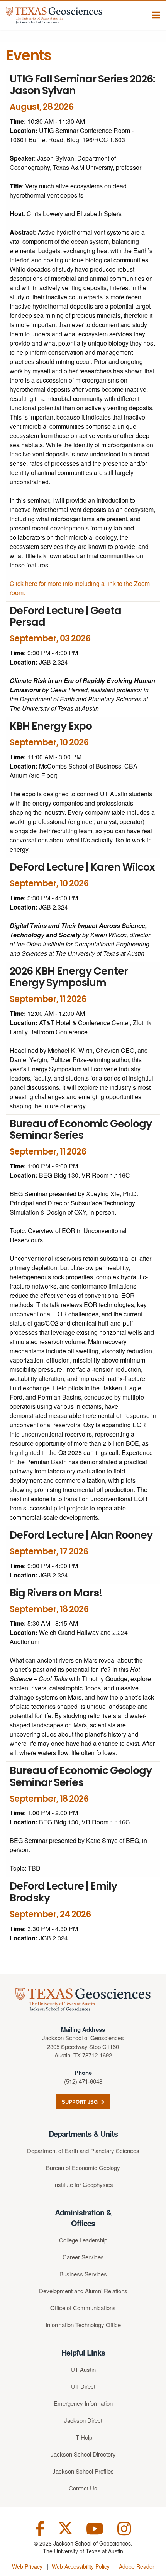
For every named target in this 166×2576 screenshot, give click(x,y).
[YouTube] (95, 2528)
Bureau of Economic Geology (83, 2167)
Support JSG (80, 2102)
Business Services (83, 2274)
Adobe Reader (137, 2566)
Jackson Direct (83, 2420)
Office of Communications (83, 2308)
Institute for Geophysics (83, 2184)
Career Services (83, 2257)
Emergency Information (83, 2403)
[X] (65, 2528)
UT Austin (83, 2369)
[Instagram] (124, 2528)
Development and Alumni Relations (83, 2291)
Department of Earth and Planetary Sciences (83, 2151)
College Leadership (83, 2240)
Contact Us (83, 2488)
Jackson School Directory (83, 2454)
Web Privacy (27, 2566)
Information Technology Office (83, 2325)
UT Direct (83, 2386)
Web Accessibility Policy (81, 2566)
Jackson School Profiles (83, 2471)
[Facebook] (40, 2528)
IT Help (83, 2437)
